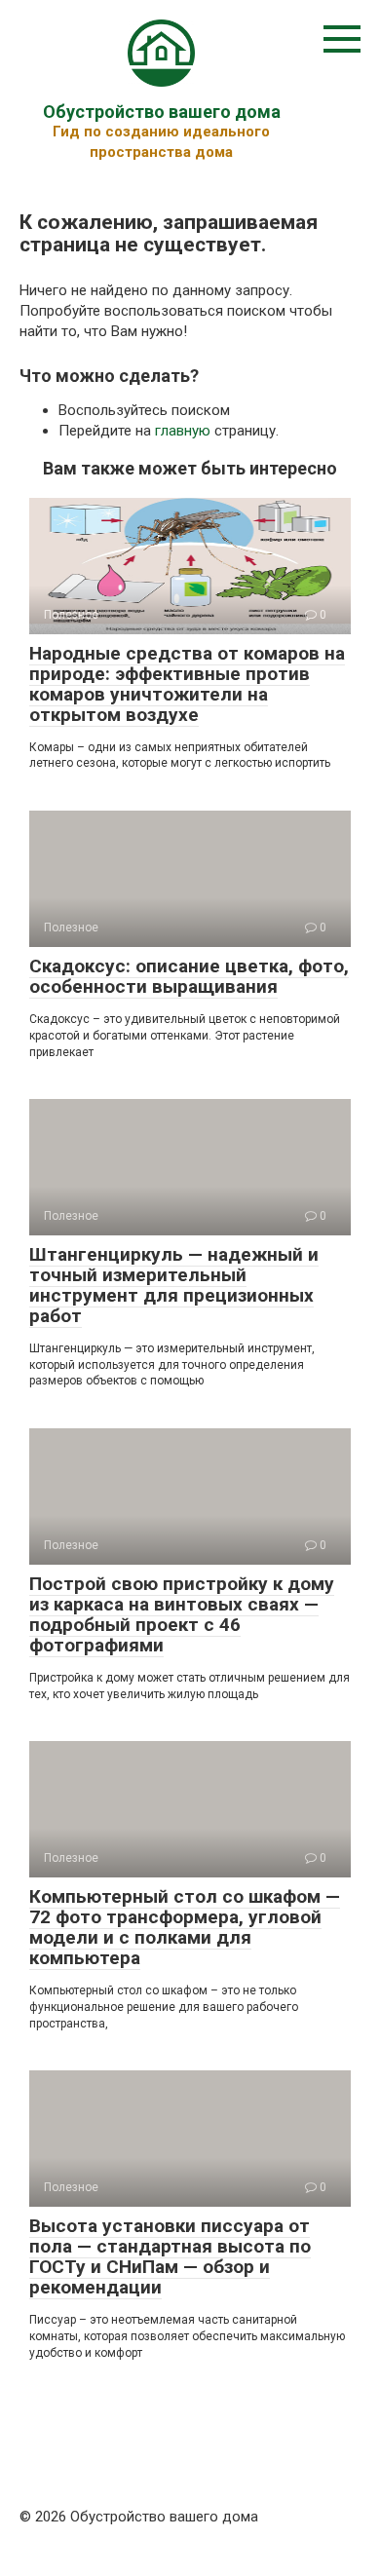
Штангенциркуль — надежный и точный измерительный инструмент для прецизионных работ (174, 1285)
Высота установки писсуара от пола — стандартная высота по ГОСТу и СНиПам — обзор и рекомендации (170, 2256)
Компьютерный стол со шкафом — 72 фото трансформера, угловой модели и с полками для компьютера (185, 1927)
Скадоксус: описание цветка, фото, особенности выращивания (189, 976)
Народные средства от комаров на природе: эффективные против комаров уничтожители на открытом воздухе (187, 684)
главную (183, 431)
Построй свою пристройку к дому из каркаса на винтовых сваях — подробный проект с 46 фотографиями (182, 1614)
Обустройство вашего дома (162, 112)
